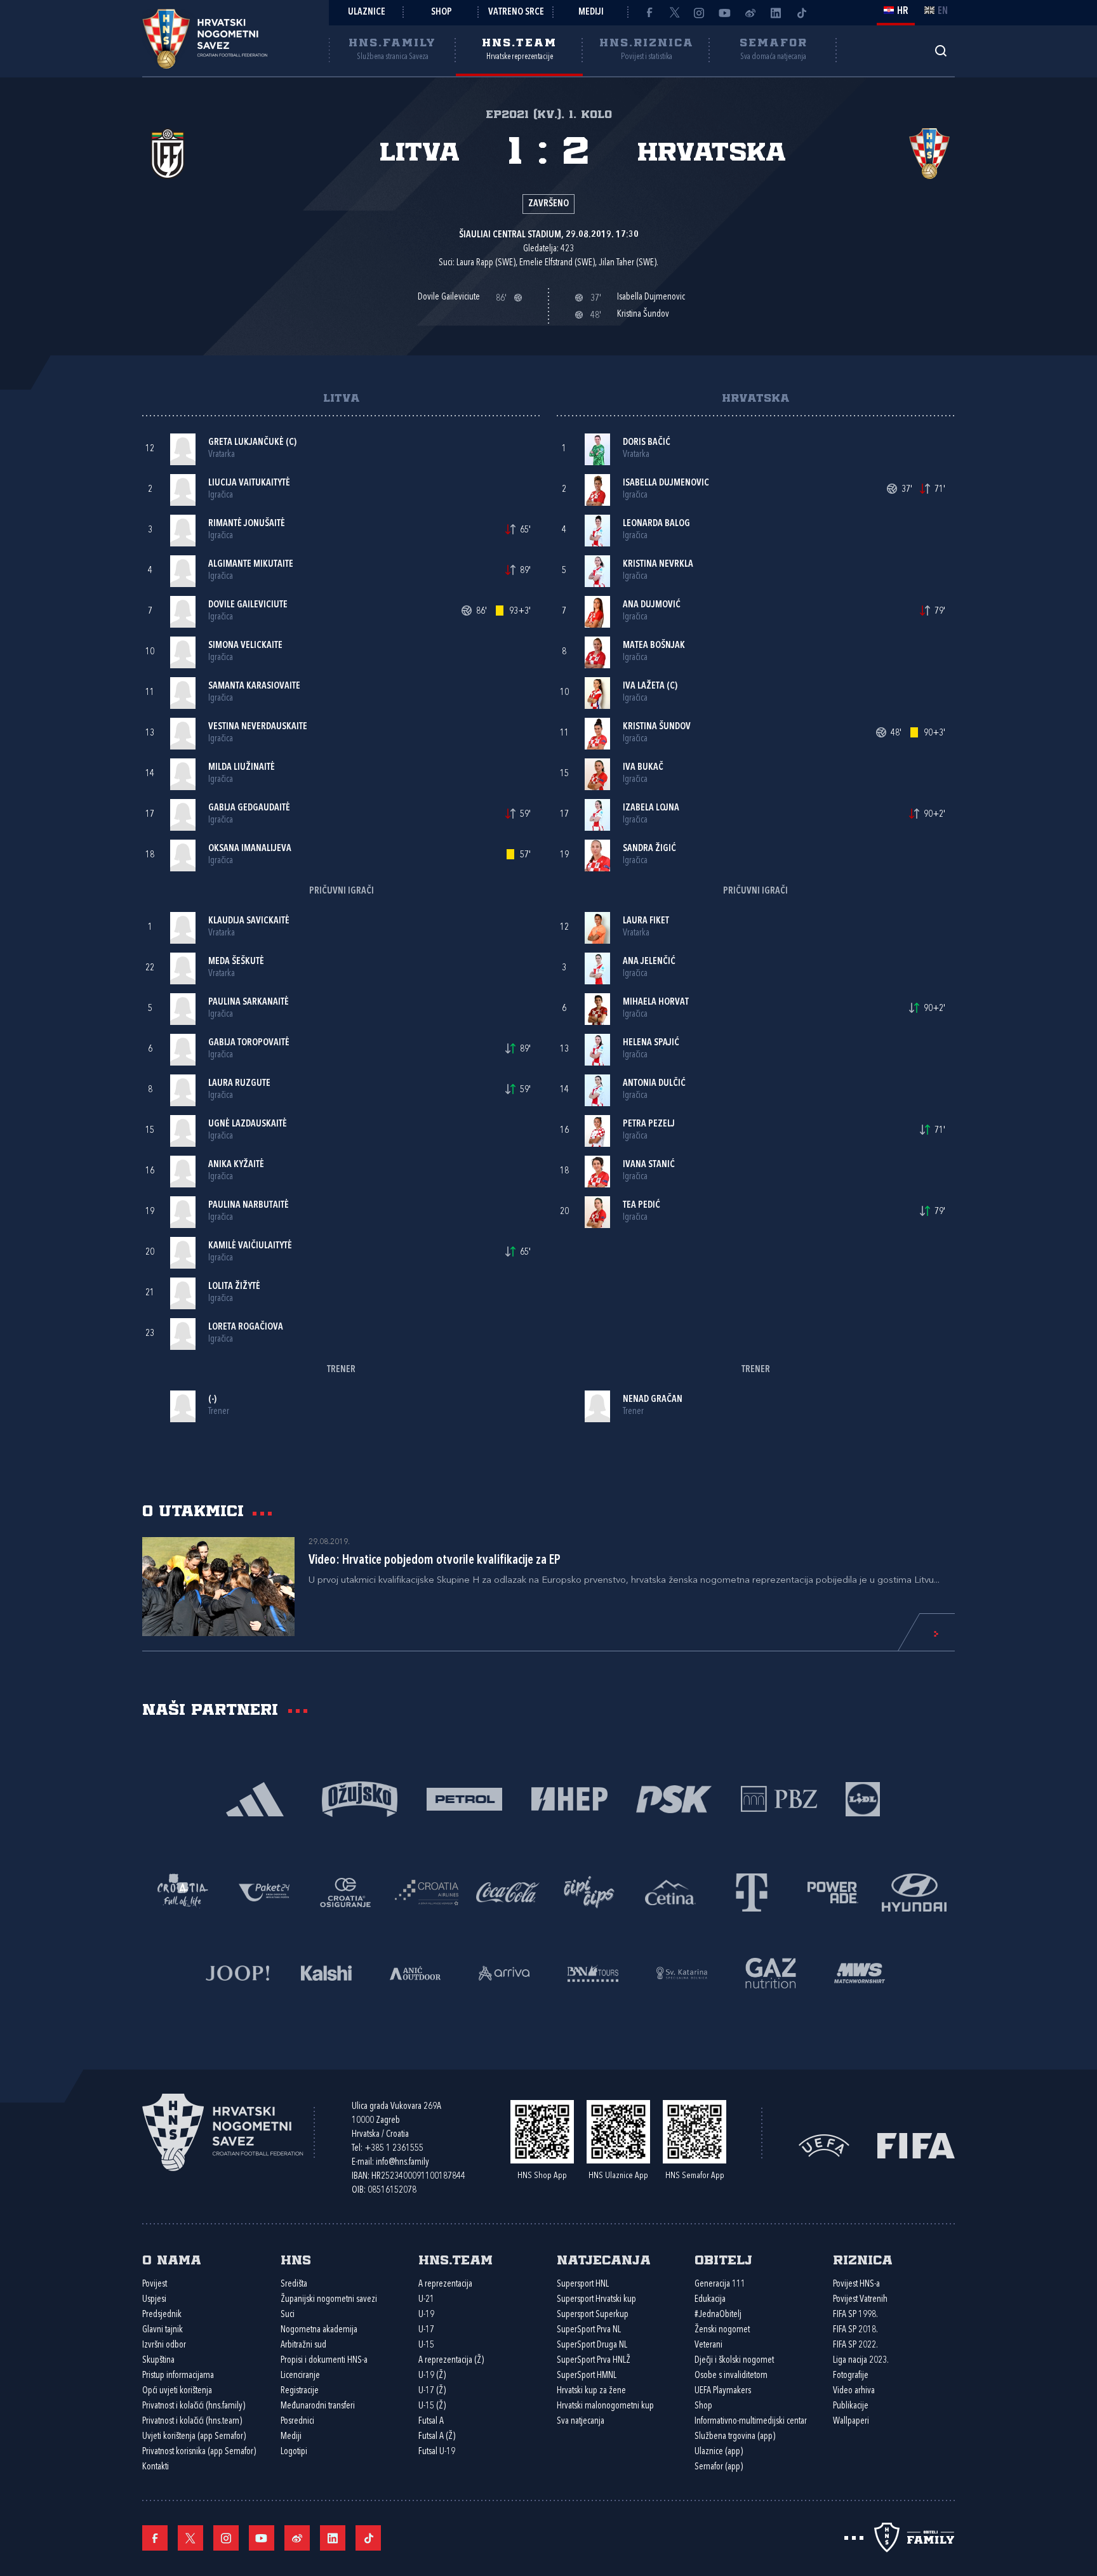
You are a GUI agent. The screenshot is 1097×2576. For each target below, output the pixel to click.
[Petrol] (464, 1798)
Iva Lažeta (644, 686)
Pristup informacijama (178, 2376)
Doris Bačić (647, 443)
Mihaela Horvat (656, 1002)
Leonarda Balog (656, 524)
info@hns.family (402, 2163)
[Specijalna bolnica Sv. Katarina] (682, 1972)
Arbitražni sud (303, 2345)
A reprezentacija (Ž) (451, 2361)
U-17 (426, 2330)
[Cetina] (670, 1892)
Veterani (708, 2345)
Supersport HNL (583, 2284)
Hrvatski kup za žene (591, 2391)
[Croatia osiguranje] (345, 1892)
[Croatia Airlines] (427, 1892)
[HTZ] (183, 1892)
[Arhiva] (941, 50)
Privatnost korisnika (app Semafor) (199, 2452)
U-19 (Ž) (432, 2376)
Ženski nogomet (722, 2330)
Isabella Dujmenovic (666, 483)
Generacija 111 (720, 2284)
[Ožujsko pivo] (360, 1798)
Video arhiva (854, 2391)
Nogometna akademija (319, 2330)
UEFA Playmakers (723, 2391)
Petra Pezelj (649, 1124)
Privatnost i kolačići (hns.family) (194, 2406)
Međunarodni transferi (318, 2406)
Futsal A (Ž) (437, 2437)
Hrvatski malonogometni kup (605, 2406)
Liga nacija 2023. (861, 2361)
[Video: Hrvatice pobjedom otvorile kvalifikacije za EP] (218, 1587)
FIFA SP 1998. (855, 2315)
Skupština (158, 2361)
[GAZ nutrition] (771, 1972)
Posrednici (297, 2421)
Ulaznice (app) (719, 2452)
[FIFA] (916, 2144)
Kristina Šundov (657, 727)
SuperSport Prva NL (589, 2330)
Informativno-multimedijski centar (751, 2421)
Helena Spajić (651, 1043)
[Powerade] (833, 1892)
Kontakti (156, 2467)
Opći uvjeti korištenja (177, 2391)
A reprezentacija (445, 2284)
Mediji (591, 12)
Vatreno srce (516, 12)
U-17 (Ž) (432, 2391)
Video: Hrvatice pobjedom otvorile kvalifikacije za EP (435, 1561)
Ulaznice (367, 12)
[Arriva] (504, 1972)
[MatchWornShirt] (860, 1972)
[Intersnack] (589, 1892)
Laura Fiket (646, 921)
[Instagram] (700, 13)
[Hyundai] (914, 1892)
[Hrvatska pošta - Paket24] (264, 1892)
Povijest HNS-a (856, 2284)
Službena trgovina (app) (735, 2437)
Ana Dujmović (652, 605)
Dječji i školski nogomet (734, 2361)
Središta (294, 2284)
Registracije (300, 2391)
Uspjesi (154, 2300)
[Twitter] (674, 13)
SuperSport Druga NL (592, 2345)
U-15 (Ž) (432, 2406)
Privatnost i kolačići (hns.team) (192, 2421)
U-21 (426, 2300)
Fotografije (851, 2376)
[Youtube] (725, 13)
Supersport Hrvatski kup (596, 2300)
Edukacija (710, 2300)
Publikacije (851, 2406)
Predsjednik (162, 2315)
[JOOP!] (237, 1972)
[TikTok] (801, 13)
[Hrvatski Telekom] (752, 1892)
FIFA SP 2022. (855, 2345)
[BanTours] (593, 1972)
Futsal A (431, 2421)
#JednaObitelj (718, 2315)
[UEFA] (824, 2144)
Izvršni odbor (164, 2345)
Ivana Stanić (649, 1165)
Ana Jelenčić (649, 962)
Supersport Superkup (593, 2315)
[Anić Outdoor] (415, 1972)
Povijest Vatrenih (860, 2300)
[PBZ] (779, 1798)
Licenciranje (300, 2376)
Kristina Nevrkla (658, 565)
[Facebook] (649, 13)
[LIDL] (863, 1798)
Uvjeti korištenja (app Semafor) (194, 2437)
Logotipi (294, 2452)
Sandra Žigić (649, 849)
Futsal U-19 (437, 2452)
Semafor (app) (719, 2467)
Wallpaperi (851, 2421)
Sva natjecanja (581, 2421)
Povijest (155, 2284)
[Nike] (255, 1798)
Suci (288, 2315)
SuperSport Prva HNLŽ (594, 2361)
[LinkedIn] (776, 13)
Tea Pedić (642, 1205)
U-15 (426, 2345)
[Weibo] (750, 13)
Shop (442, 12)
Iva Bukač (643, 768)
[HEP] (569, 1798)
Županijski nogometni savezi (329, 2300)
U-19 (426, 2315)
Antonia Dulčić (654, 1084)
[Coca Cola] (508, 1892)
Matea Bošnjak (654, 646)
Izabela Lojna (651, 808)
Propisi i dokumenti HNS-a (324, 2361)
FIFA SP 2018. (855, 2330)
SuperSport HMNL (587, 2376)
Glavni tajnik (163, 2330)
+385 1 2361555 (394, 2149)
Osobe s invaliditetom (731, 2376)
